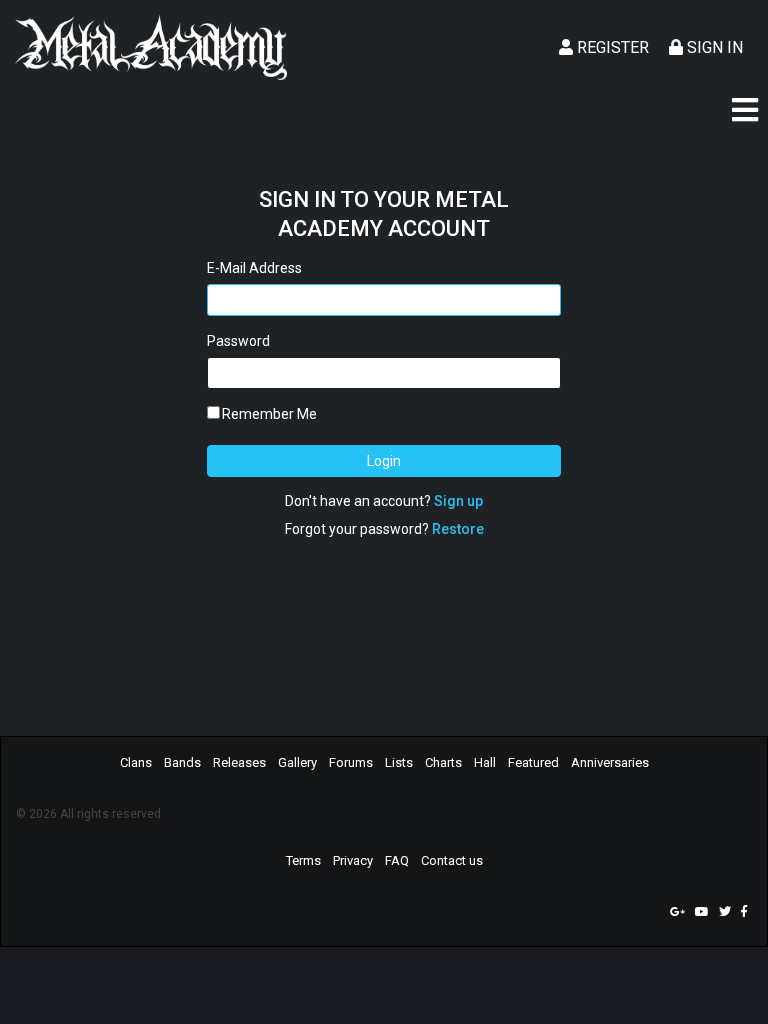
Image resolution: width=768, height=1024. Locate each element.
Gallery (297, 762)
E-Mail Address (254, 268)
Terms (303, 860)
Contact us (452, 860)
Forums (351, 762)
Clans (136, 762)
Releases (239, 762)
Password (238, 341)
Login (384, 461)
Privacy (353, 860)
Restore (458, 529)
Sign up (458, 501)
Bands (182, 762)
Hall (485, 762)
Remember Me (269, 414)
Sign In (713, 47)
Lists (399, 762)
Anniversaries (610, 762)
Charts (443, 762)
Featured (533, 762)
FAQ (397, 860)
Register (611, 47)
